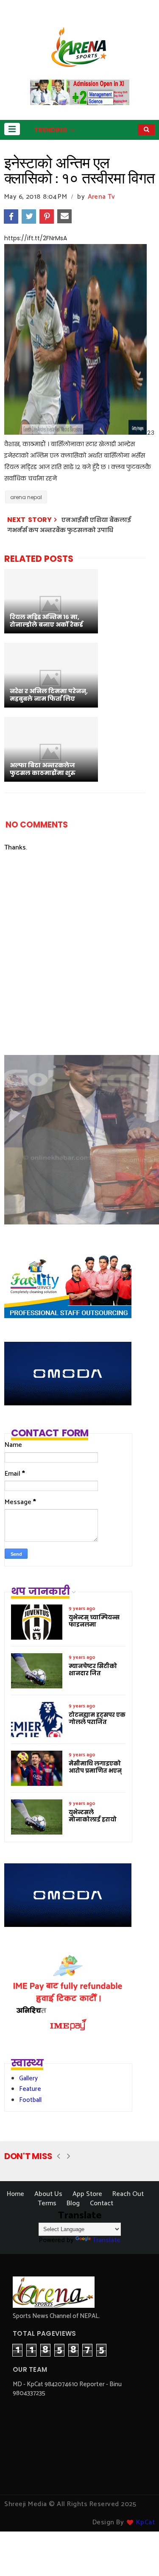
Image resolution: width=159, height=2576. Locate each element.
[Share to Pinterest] (47, 217)
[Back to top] (138, 2556)
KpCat (146, 2522)
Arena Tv (101, 197)
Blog (73, 2203)
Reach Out (128, 2194)
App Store (87, 2194)
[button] (12, 129)
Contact (102, 2203)
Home (15, 2194)
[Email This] (64, 217)
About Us (48, 2194)
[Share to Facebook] (11, 217)
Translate (106, 2240)
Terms (47, 2203)
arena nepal (26, 497)
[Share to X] (29, 217)
